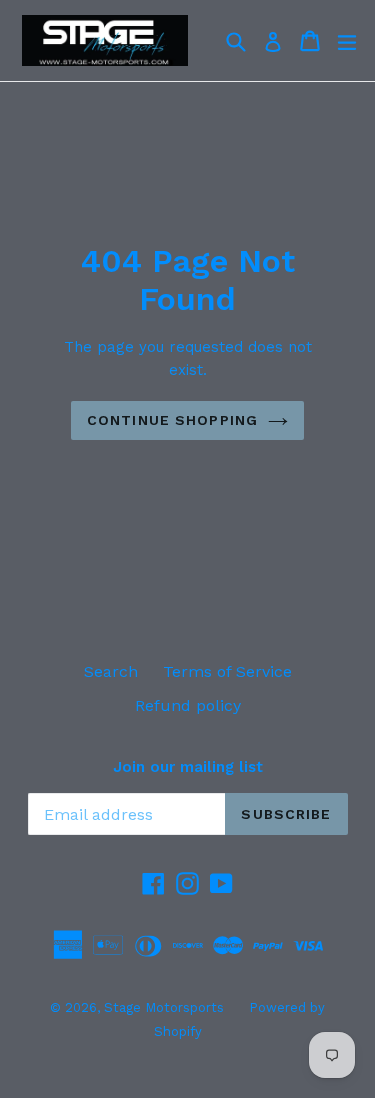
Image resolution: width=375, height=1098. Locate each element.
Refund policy (188, 705)
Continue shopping (172, 420)
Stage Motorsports (164, 1007)
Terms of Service (227, 671)
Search (111, 671)
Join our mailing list (188, 767)
